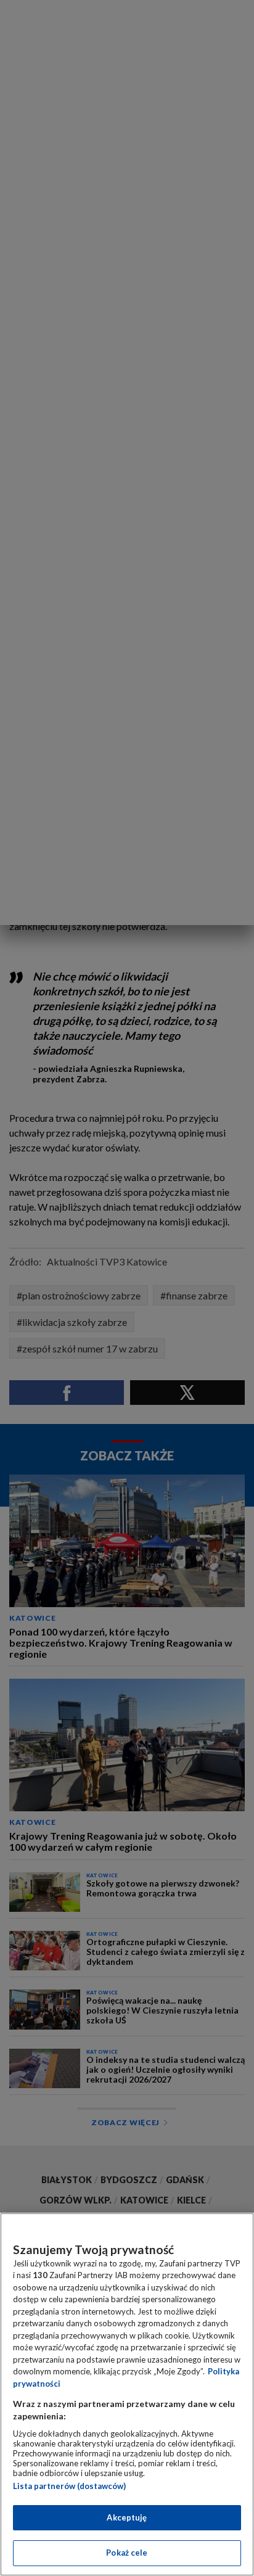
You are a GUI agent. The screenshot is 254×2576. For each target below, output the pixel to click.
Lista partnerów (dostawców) (69, 2486)
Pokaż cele (127, 2553)
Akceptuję (127, 2517)
